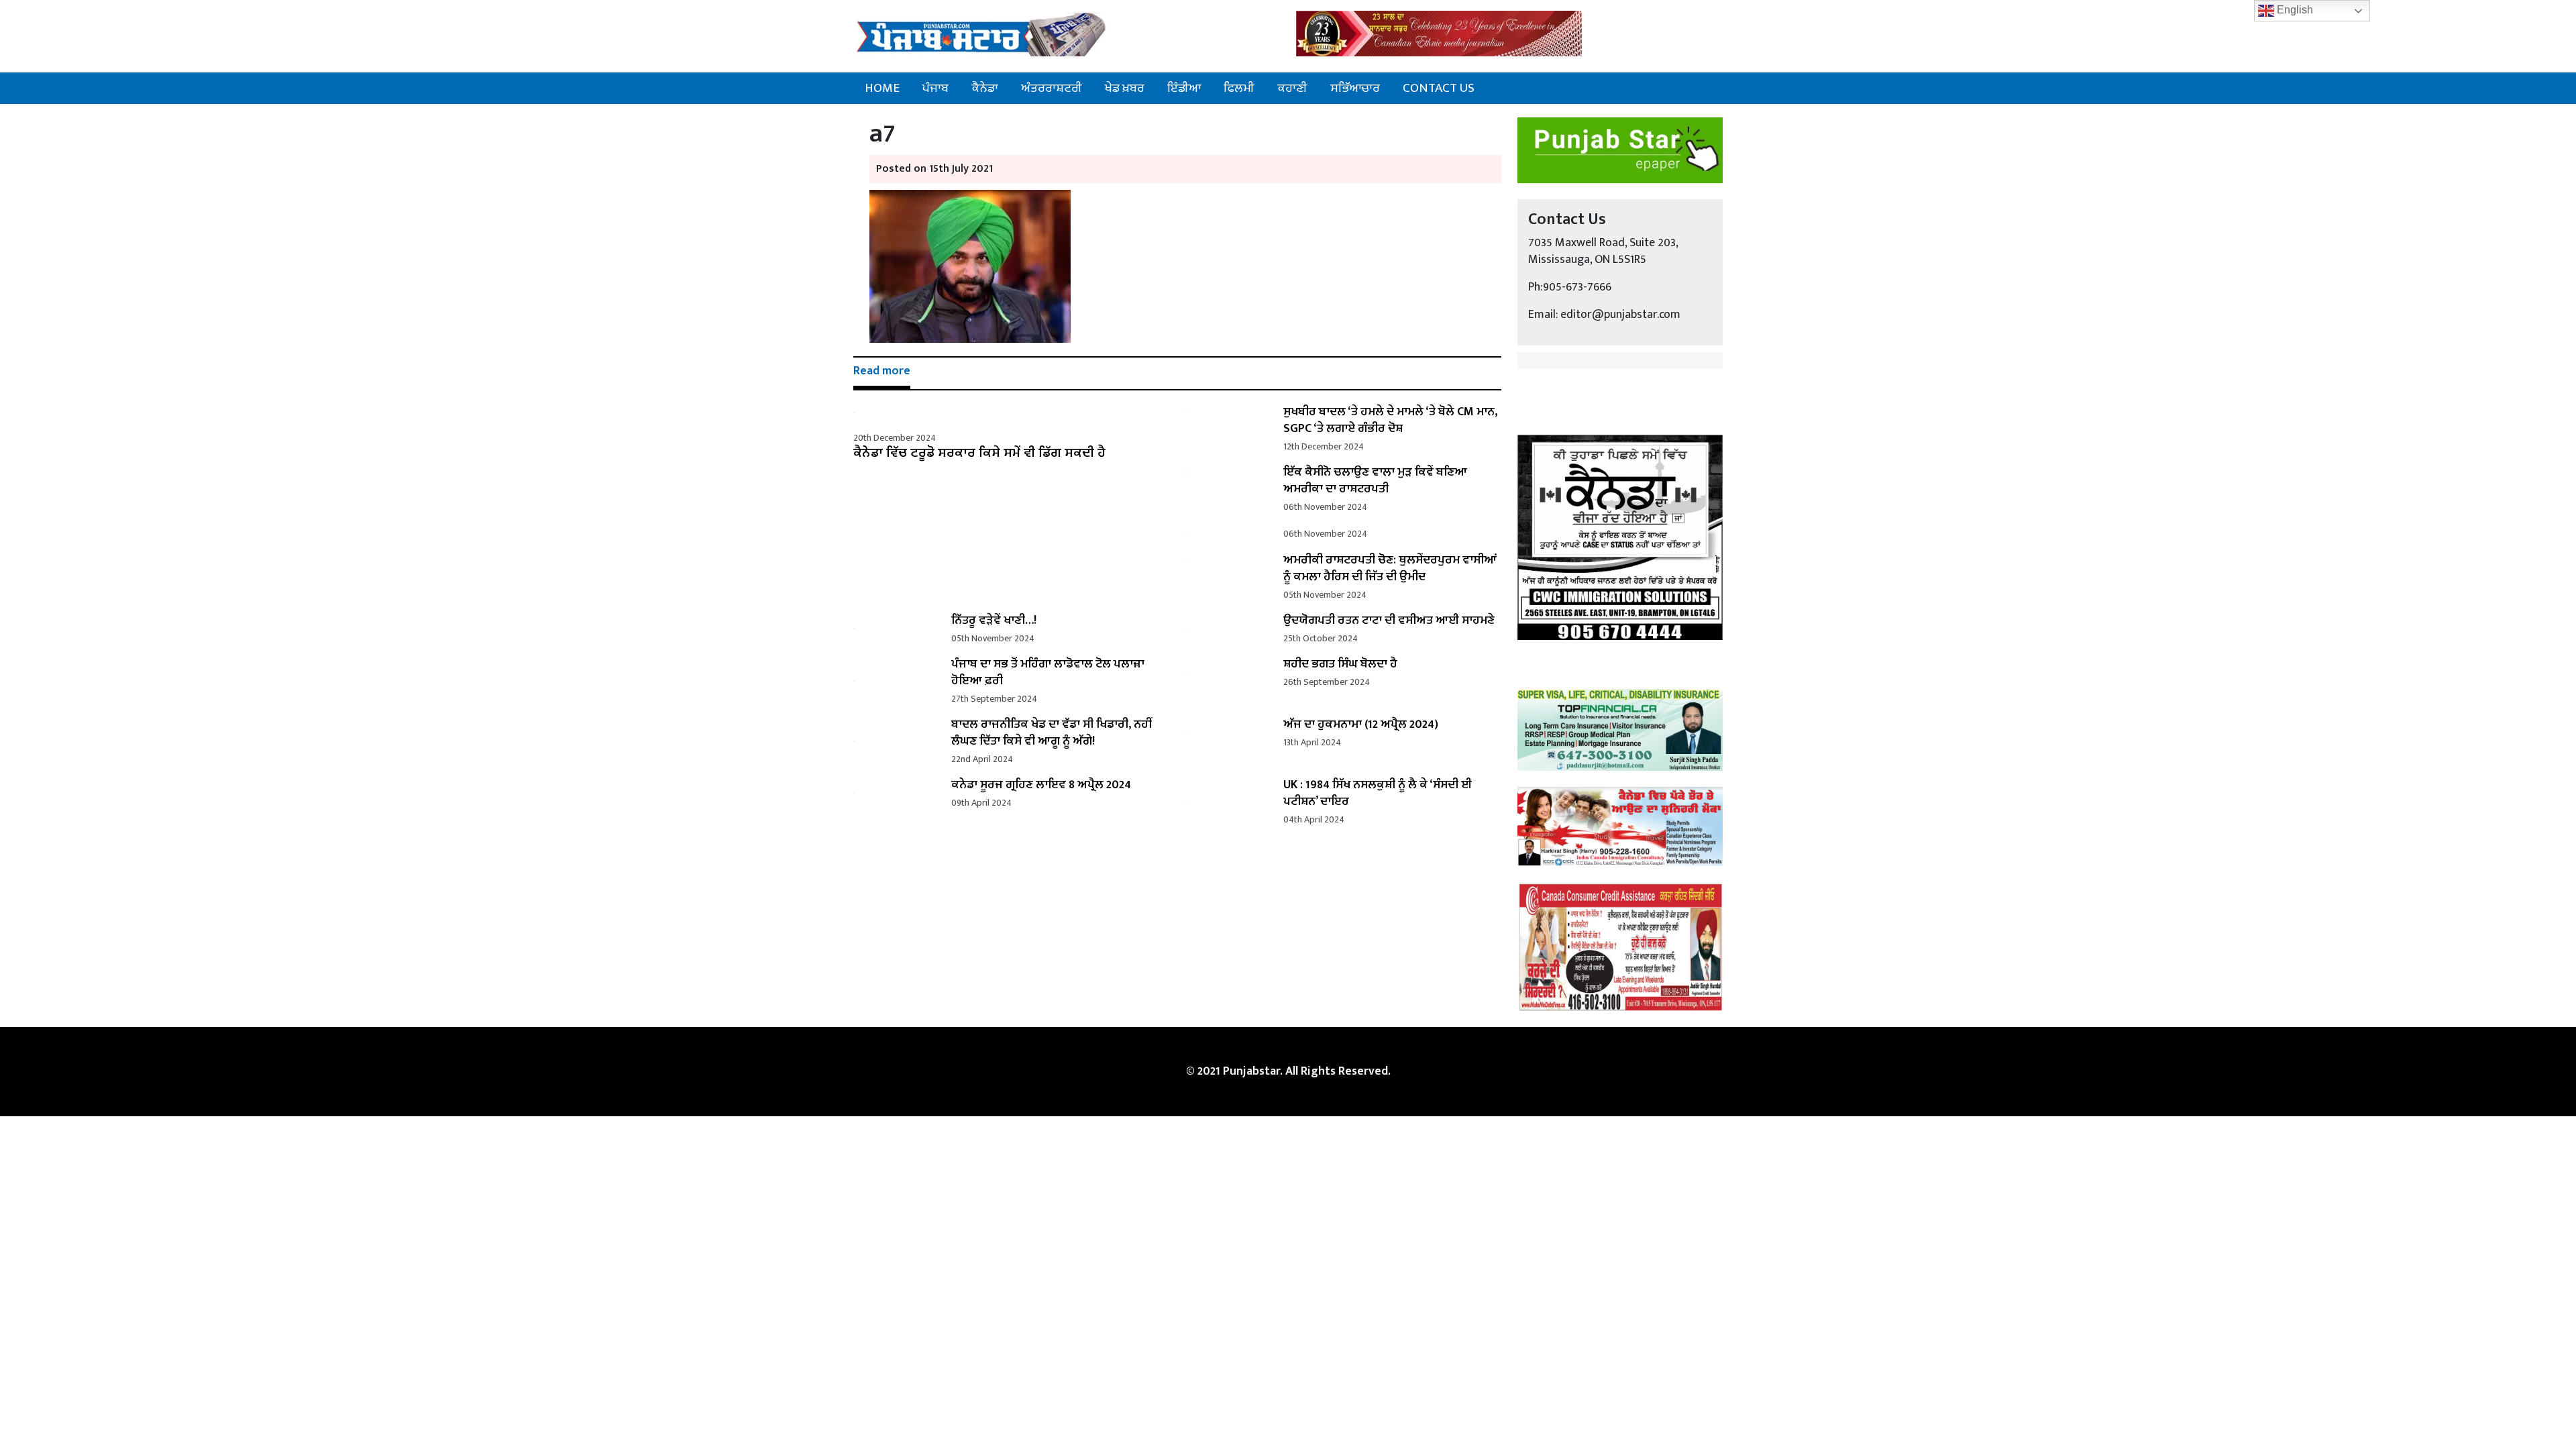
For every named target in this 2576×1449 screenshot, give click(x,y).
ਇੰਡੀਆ (1184, 88)
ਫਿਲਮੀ (1239, 88)
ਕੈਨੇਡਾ (985, 88)
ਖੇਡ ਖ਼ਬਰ (1125, 88)
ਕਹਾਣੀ (1292, 88)
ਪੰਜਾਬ (935, 88)
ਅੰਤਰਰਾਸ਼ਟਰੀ (1052, 88)
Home (882, 88)
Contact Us (1439, 88)
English (2294, 10)
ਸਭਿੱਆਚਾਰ (1355, 88)
